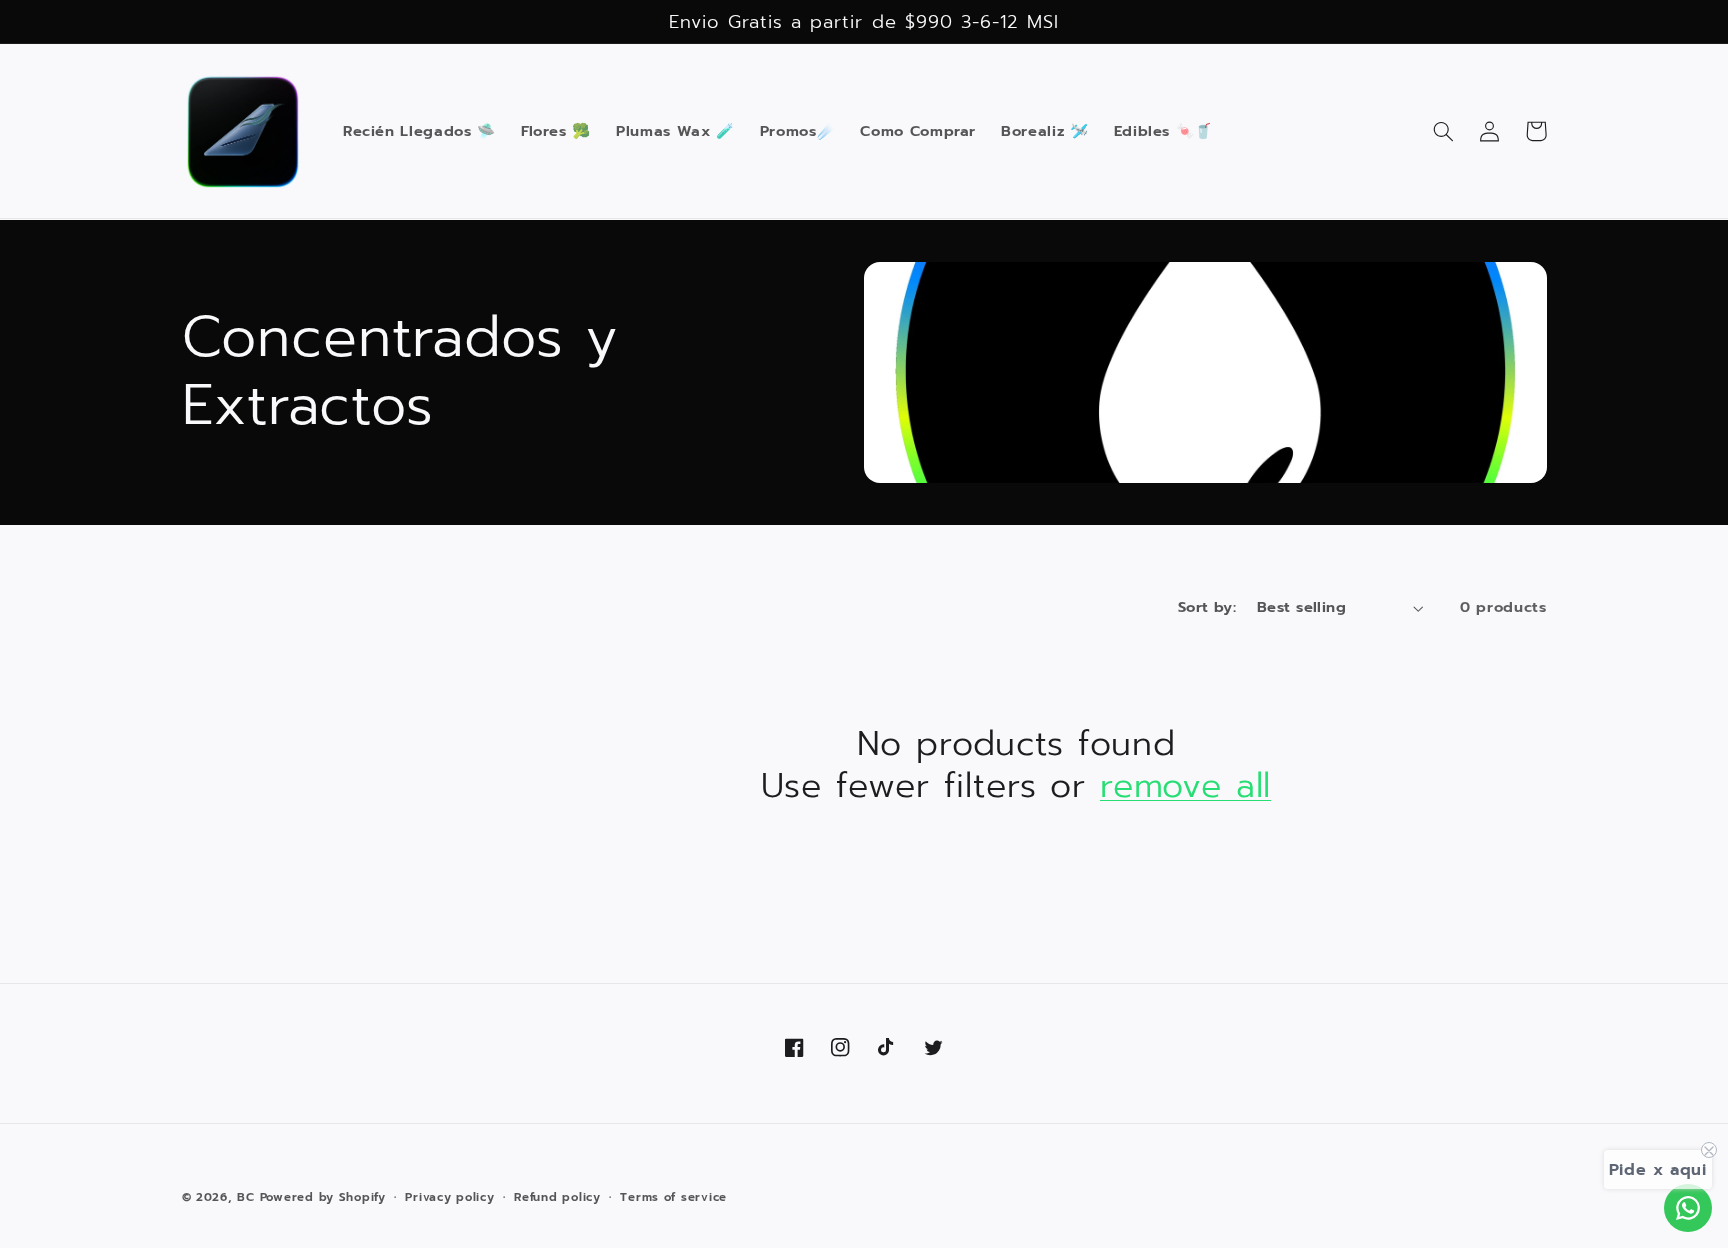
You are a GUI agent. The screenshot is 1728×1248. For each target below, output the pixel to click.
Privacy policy (449, 1197)
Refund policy (557, 1197)
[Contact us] (1688, 1208)
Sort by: (1207, 607)
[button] (1444, 131)
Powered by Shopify (323, 1197)
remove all (1185, 785)
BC (245, 1197)
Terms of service (673, 1197)
